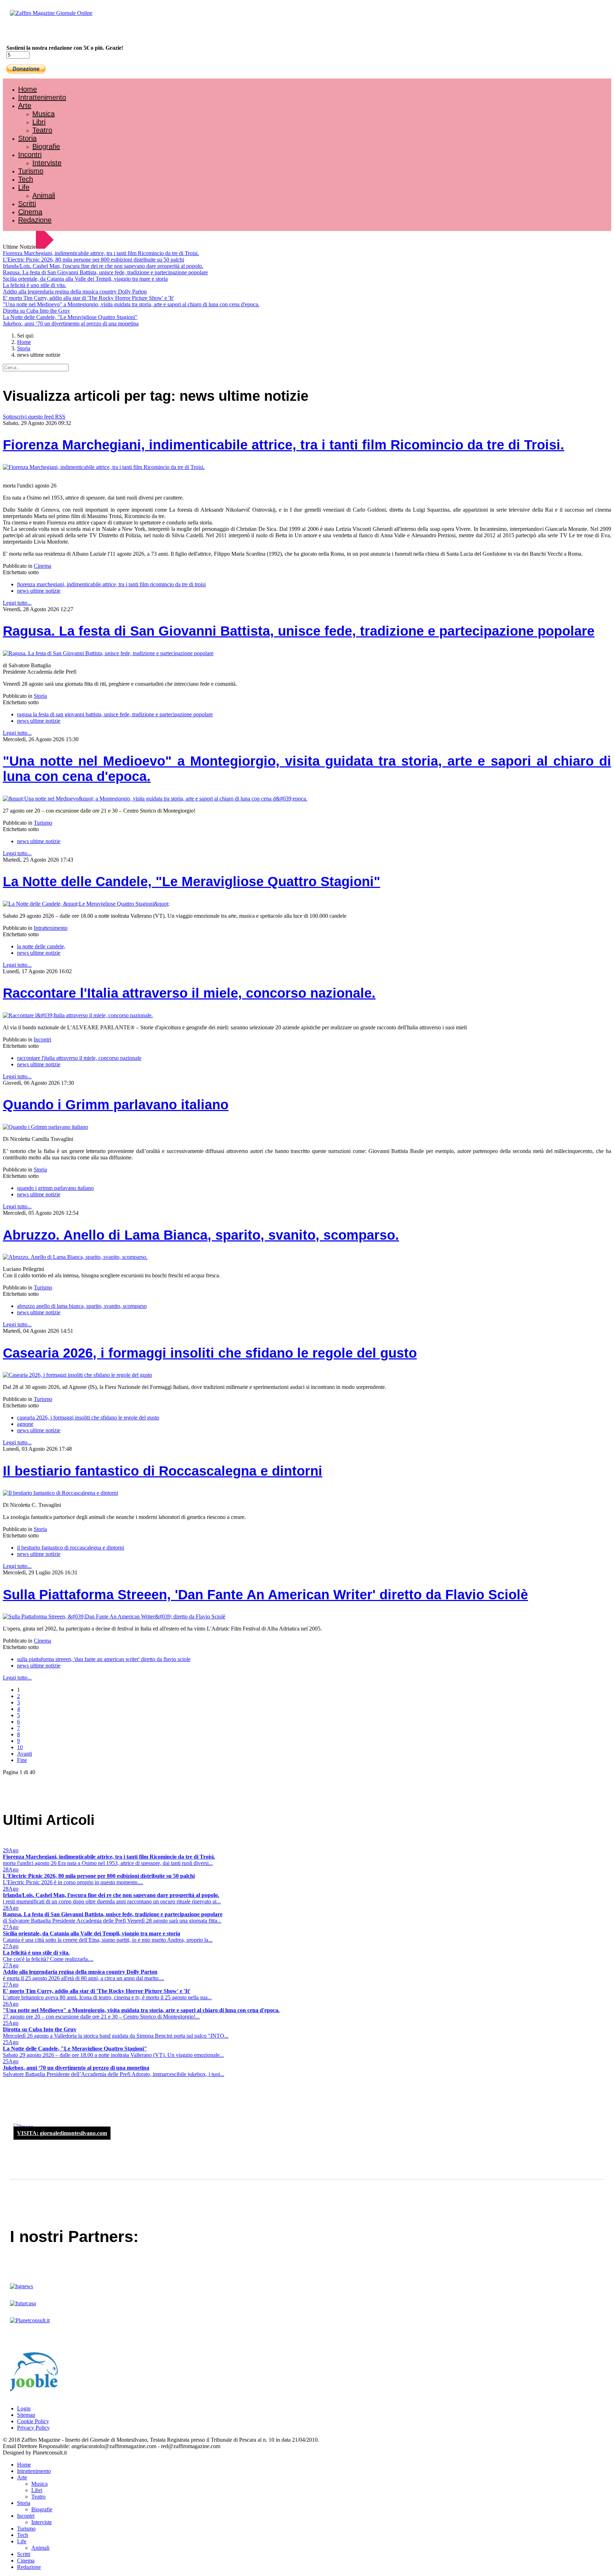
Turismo (31, 171)
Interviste (47, 163)
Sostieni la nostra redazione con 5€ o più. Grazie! (65, 48)
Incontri (30, 155)
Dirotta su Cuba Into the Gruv (36, 311)
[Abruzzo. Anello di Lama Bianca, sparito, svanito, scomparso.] (75, 1257)
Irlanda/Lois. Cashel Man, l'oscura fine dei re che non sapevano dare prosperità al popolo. (103, 266)
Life (24, 187)
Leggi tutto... (17, 603)
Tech (26, 179)
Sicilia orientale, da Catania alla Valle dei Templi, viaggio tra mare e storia (85, 279)
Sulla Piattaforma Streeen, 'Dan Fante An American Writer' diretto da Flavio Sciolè (265, 1595)
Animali (44, 195)
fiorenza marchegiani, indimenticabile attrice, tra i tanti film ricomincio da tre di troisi (111, 584)
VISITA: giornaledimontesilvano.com (62, 2133)
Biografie (46, 146)
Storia (27, 138)
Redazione (35, 220)
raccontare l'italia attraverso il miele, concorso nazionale (79, 1058)
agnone (25, 1424)
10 (20, 1747)
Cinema (30, 212)
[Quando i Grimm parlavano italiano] (45, 1127)
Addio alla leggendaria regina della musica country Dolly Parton (75, 292)
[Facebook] (24, 32)
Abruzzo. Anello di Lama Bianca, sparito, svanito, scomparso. (201, 1235)
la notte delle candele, (41, 946)
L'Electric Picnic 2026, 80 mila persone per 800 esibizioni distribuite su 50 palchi (93, 260)
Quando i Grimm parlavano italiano (116, 1105)
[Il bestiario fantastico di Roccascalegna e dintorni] (60, 1493)
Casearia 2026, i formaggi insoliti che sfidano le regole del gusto (210, 1353)
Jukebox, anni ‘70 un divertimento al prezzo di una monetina (71, 324)
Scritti (27, 204)
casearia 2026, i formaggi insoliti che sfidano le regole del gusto (88, 1418)
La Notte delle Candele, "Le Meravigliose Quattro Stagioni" (70, 317)
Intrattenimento (42, 97)
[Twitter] (31, 32)
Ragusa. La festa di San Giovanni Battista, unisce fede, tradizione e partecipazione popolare (105, 272)
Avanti (25, 1754)
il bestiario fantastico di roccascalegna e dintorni (71, 1548)
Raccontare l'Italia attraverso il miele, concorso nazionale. (189, 993)
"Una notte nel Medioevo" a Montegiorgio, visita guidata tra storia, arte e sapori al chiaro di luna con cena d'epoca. (131, 304)
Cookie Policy (33, 2421)
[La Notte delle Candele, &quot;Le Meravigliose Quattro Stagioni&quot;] (86, 904)
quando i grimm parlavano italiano (55, 1188)
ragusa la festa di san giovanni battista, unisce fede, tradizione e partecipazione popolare (115, 714)
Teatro (42, 130)
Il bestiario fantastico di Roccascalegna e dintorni (163, 1471)
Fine (22, 1760)
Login (24, 2408)
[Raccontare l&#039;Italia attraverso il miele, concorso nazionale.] (78, 1015)
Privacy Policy (33, 2428)
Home (28, 89)
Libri (39, 122)
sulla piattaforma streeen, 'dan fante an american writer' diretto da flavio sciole (104, 1659)
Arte (25, 106)
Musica (44, 114)
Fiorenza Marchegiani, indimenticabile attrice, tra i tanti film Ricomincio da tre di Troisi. (101, 253)
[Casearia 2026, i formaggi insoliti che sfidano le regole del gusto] (77, 1375)
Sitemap (26, 2415)
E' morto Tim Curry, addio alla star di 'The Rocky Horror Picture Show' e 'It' (88, 298)
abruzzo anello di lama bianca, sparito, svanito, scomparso (82, 1306)
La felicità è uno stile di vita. (34, 285)
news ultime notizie (39, 591)
